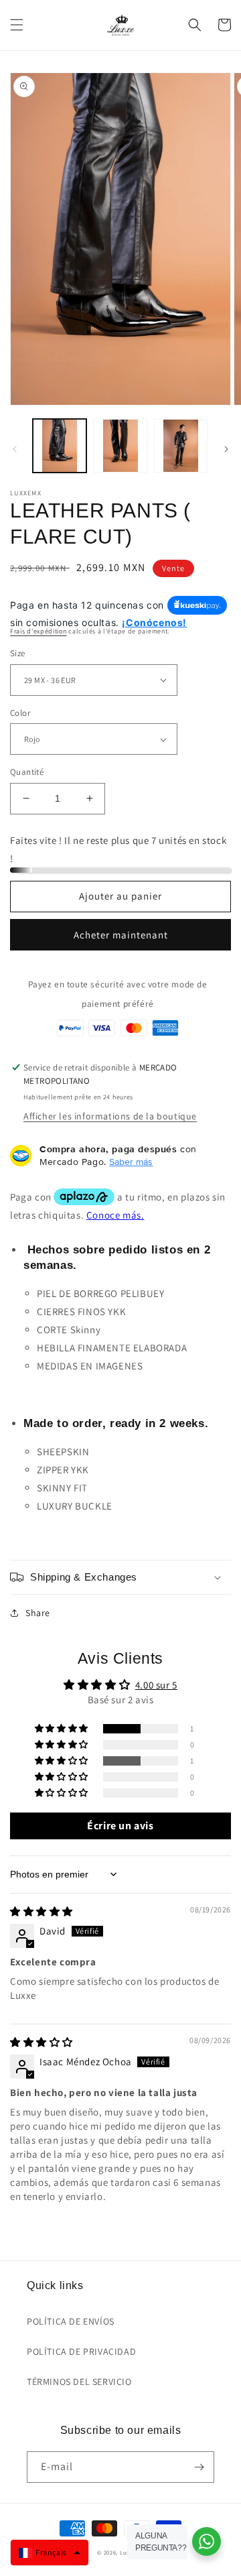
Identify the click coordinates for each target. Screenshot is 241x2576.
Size (18, 653)
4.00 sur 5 (156, 1685)
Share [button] (38, 1613)
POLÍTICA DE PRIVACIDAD (81, 2351)
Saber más (131, 1162)
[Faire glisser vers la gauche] (15, 449)
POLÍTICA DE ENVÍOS (71, 2321)
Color (20, 713)
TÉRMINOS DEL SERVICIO (79, 2382)
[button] (17, 25)
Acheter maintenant (121, 935)
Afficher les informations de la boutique (110, 1116)
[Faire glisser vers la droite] (226, 449)
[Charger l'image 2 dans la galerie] (120, 446)
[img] (42, 1911)
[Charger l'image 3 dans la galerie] (181, 446)
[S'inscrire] (199, 2467)
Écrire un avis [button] (120, 1826)
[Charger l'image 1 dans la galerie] (60, 446)
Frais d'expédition (38, 631)
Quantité (27, 772)
